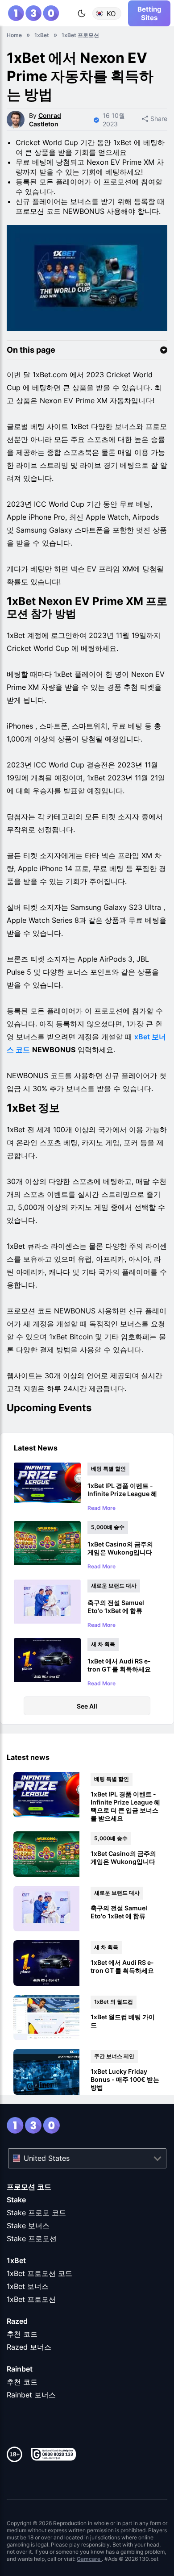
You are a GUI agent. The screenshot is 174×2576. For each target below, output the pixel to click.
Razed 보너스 (29, 2347)
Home (14, 35)
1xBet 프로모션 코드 (39, 2273)
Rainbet (20, 2369)
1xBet (16, 2260)
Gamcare (89, 2559)
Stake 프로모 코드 (36, 2213)
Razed (17, 2321)
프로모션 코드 (29, 2187)
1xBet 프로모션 (31, 2299)
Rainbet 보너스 (31, 2395)
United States (47, 2158)
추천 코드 (22, 2334)
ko (111, 13)
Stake (16, 2200)
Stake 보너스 (28, 2226)
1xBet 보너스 (28, 2286)
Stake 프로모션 (32, 2238)
